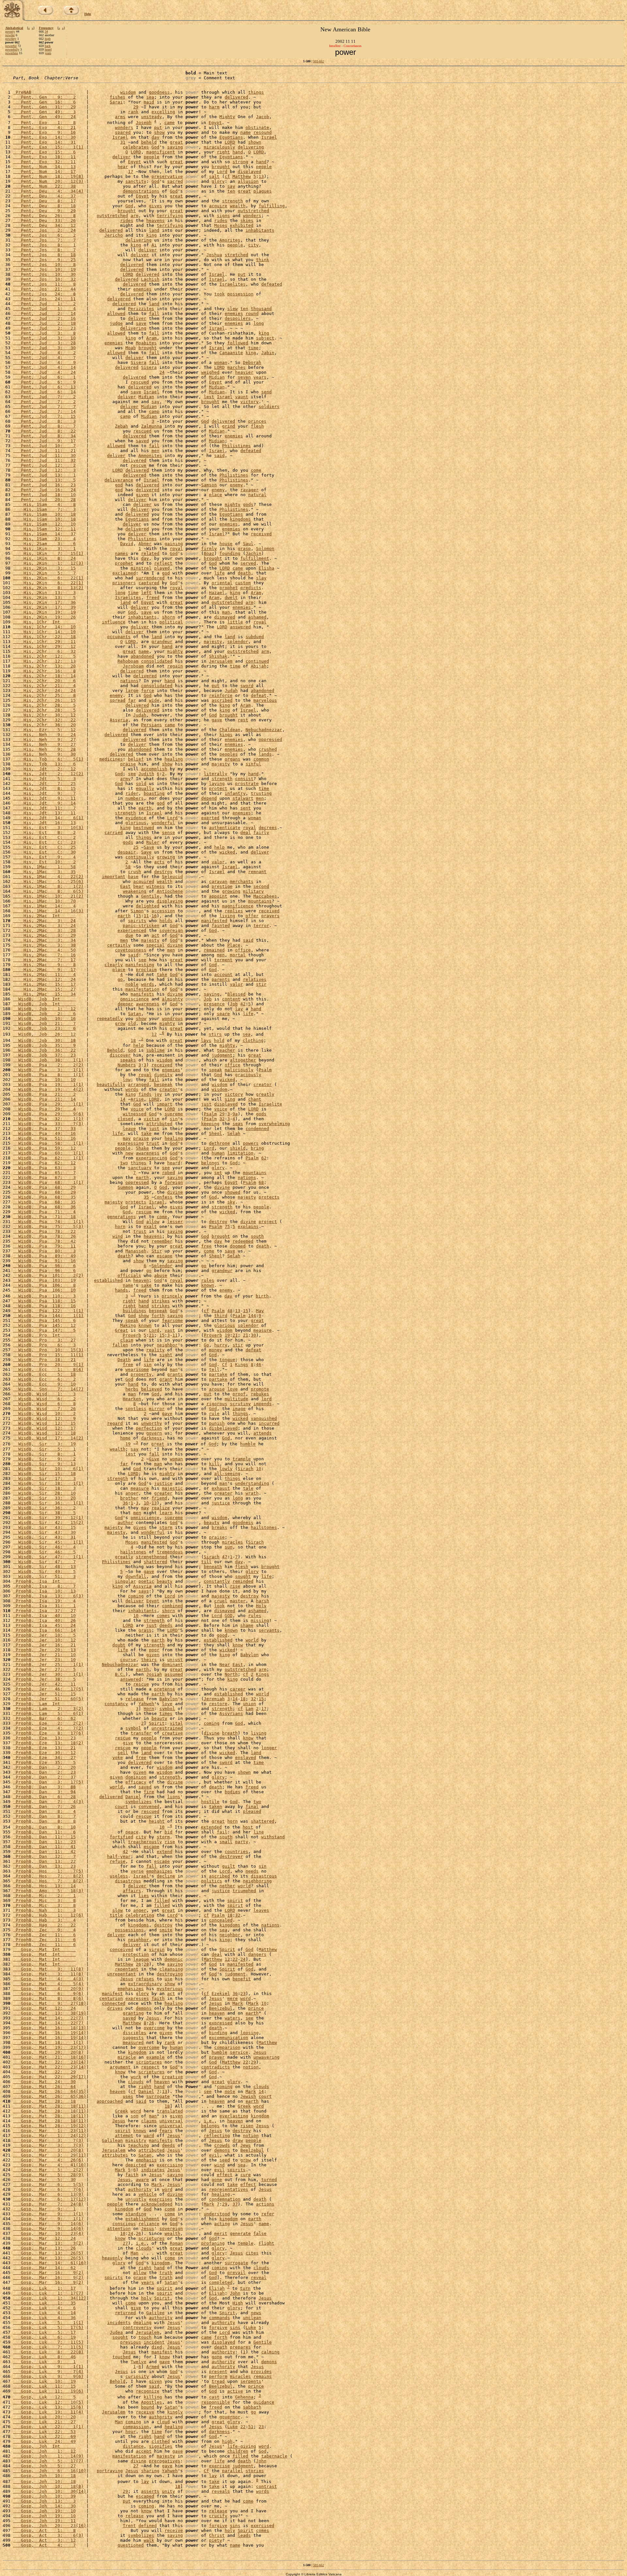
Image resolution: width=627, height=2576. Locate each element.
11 (146, 916)
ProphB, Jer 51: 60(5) (48, 1699)
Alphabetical (14, 28)
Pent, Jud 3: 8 (44, 333)
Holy (261, 1606)
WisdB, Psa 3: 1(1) (48, 1070)
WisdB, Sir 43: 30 (44, 1532)
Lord (222, 172)
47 (225, 1557)
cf (227, 176)
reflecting (217, 2136)
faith (158, 1998)
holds (166, 921)
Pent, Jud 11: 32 (44, 460)
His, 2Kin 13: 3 (44, 593)
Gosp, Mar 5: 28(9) (48, 2175)
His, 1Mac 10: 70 (44, 901)
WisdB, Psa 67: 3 (44, 1178)
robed (169, 1173)
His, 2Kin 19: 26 (44, 617)
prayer (217, 2057)
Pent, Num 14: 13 (44, 167)
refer (268, 2214)
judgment (222, 1055)
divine (175, 945)
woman (221, 362)
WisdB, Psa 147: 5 (44, 1330)
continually (140, 857)
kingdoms (240, 519)
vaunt (242, 397)
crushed (268, 749)
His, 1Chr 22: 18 (44, 637)
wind (118, 1236)
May (260, 1311)
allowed (116, 314)
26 (138, 1964)
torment (223, 960)
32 (222, 1119)
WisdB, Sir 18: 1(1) (48, 1483)
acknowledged (157, 2204)
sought (243, 1576)
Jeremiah (214, 1699)
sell (123, 1753)
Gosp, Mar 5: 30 (44, 2180)
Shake (142, 1148)
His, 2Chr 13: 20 (44, 666)
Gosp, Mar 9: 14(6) (48, 2224)
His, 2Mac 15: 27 (44, 989)
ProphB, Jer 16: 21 (44, 1645)
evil (214, 2155)
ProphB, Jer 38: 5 (44, 1679)
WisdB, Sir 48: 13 (44, 1567)
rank (133, 112)
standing (136, 2214)
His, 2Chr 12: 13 (44, 661)
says (144, 1591)
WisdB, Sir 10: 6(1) (48, 1469)
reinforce (221, 695)
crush (135, 872)
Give (154, 1459)
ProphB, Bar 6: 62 (44, 1718)
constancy (116, 1704)
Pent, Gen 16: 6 (44, 102)
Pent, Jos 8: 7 (44, 250)
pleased (252, 1811)
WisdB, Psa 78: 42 (44, 1241)
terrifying (170, 216)
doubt (119, 1645)
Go (206, 1345)
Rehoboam (128, 661)
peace (132, 1832)
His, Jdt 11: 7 (44, 808)
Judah (231, 691)
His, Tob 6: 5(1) (48, 759)
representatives (229, 2189)
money (216, 1350)
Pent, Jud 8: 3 (44, 421)
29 (136, 107)
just (206, 1104)
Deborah (252, 362)
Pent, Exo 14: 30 (44, 137)
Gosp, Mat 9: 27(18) (50, 2003)
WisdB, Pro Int (44, 1335)
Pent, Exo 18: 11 (44, 157)
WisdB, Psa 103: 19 (44, 1280)
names (121, 553)
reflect (163, 563)
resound (263, 132)
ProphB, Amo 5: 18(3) (48, 1891)
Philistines (236, 446)
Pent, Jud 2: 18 (44, 323)
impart (165, 1104)
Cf (225, 1365)
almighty (172, 999)
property (141, 1374)
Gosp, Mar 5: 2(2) (48, 2170)
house (226, 544)
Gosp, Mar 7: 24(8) (48, 2204)
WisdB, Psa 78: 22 (44, 1231)
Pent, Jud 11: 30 (44, 456)
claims (149, 2121)
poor (154, 1650)
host (248, 1827)
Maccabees (265, 896)
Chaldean (230, 730)
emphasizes (159, 1871)
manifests (142, 994)
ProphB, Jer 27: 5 (44, 1669)
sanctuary (140, 1168)
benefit (242, 1979)
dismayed (225, 617)
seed (225, 2160)
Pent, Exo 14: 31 (44, 142)
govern (154, 1433)
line (259, 1832)
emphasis (146, 2160)
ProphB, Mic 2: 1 (44, 1896)
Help (88, 14)
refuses (145, 1979)
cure (246, 2175)
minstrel (141, 568)
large (132, 691)
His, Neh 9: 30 (44, 754)
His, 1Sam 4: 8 (44, 504)
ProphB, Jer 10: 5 (44, 1635)
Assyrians (231, 1713)
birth (262, 1296)
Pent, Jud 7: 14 (44, 411)
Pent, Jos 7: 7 (44, 240)
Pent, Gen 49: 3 (44, 112)
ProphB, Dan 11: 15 (44, 1837)
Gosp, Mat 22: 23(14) (50, 2062)
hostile (210, 1802)
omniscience (135, 999)
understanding (252, 1483)
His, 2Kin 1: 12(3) (48, 563)
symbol (167, 1709)
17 (131, 172)
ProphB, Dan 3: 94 (44, 1792)
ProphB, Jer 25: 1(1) (48, 1665)
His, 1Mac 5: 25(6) (48, 881)
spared (123, 132)
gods (248, 504)
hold (219, 1040)
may (127, 1138)
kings (226, 735)
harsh (263, 1601)
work (136, 2077)
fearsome (172, 1320)
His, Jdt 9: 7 (44, 793)
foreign (174, 1182)
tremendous (170, 1552)
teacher (226, 1050)
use (169, 1979)
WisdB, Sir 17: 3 (44, 1478)
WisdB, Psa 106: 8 (44, 1285)
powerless (12, 53)
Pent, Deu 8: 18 (44, 206)
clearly (114, 965)
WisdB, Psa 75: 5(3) (48, 1226)
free (206, 1246)
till (206, 1562)
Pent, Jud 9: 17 (44, 441)
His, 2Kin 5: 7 (44, 573)
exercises (161, 2199)
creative (172, 1733)
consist (244, 779)
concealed (221, 1920)
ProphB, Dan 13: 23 (44, 1866)
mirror (157, 1409)
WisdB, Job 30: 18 (44, 1040)
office (243, 950)
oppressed (270, 739)
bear (138, 886)
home (125, 1438)
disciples (135, 2033)
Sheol (216, 1133)
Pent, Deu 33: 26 (44, 220)
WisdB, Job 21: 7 (44, 1023)
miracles (233, 1542)
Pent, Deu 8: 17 (44, 201)
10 (259, 1469)
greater (163, 1493)
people (152, 157)
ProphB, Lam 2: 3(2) (48, 1709)
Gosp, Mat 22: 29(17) (50, 2077)
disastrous (264, 1876)
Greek (244, 2106)
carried (114, 832)
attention (119, 2229)
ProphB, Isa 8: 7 (44, 1586)
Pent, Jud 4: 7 (44, 358)
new (129, 1153)
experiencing (152, 1158)
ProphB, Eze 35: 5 (44, 1762)
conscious (124, 2224)
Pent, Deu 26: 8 (44, 216)
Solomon (265, 549)
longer (269, 1748)
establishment (142, 2219)
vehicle (148, 2194)
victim (152, 1119)
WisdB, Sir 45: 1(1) (48, 1542)
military (253, 891)
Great (121, 1330)
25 (136, 847)
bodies (233, 1792)
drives (115, 2008)
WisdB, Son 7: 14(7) (48, 1389)
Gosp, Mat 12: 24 (44, 2008)
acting (222, 2224)
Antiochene (170, 891)
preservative (167, 176)
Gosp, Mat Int (44, 1949)
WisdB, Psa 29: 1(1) (48, 1104)
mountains (260, 901)
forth (158, 1316)
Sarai (116, 102)
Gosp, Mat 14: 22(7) (48, 2018)
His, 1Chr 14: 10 (44, 627)
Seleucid (172, 877)
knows (140, 2131)
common (261, 759)
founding (230, 553)
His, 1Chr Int (44, 622)
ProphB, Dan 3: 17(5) (48, 1782)
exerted (210, 818)
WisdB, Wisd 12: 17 (44, 1428)
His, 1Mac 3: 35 (44, 872)
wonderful (163, 823)
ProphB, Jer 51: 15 (44, 1694)
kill (214, 1464)
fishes (118, 97)
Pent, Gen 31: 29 (44, 107)
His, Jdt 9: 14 (44, 803)
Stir (157, 1251)
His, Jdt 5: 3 (44, 779)
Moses (221, 225)
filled (162, 1901)
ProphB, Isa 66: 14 (44, 1630)
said (219, 456)
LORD (230, 142)
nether (227, 1886)
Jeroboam (133, 666)
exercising (170, 2165)
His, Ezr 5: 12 (44, 730)
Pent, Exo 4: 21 (44, 127)
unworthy (152, 1423)
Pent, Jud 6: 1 (44, 377)
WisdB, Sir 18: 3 (44, 1488)
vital (176, 1723)
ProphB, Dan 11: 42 (44, 1852)
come (256, 470)
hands (121, 1290)
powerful (11, 46)
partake (218, 1374)
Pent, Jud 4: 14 (44, 367)
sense (169, 832)
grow (120, 1023)
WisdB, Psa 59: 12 (44, 1148)
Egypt (215, 123)
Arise (137, 1099)
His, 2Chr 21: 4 (44, 686)
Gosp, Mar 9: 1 (44, 2209)
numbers (135, 798)
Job (208, 999)
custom (243, 583)
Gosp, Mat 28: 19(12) (50, 2126)
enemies (142, 289)
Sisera (138, 362)
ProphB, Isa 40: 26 (44, 1620)
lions (174, 1797)
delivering (251, 147)
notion (251, 2067)
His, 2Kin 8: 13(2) (48, 588)
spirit (235, 1901)
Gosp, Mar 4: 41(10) (50, 2165)
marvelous (265, 700)
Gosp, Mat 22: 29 (44, 2072)
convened (149, 1806)
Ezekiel (221, 1994)
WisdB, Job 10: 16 (44, 1019)
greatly (265, 1094)
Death (124, 1360)
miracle (127, 2057)
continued (257, 661)
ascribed (222, 700)
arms (120, 117)
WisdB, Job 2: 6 (44, 1014)
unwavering (266, 2057)
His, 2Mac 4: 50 (44, 950)
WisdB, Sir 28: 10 (44, 1493)
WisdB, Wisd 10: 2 (44, 1414)
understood (217, 2214)
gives (155, 206)
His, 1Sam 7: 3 (44, 509)
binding (218, 2033)
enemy (236, 485)
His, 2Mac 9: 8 (44, 965)
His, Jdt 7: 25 (44, 784)
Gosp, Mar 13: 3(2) (48, 2243)
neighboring (257, 1881)
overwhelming (274, 1124)
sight (166, 1355)
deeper (125, 1004)
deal (246, 832)
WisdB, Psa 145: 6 (44, 1320)
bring (257, 1148)
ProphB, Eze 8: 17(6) (48, 1733)
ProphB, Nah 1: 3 (44, 1910)
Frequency (46, 28)
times (166, 1713)
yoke (118, 1758)
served (248, 563)
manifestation (142, 989)
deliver (121, 157)
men (155, 451)
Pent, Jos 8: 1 (44, 245)
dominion (136, 1777)
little (235, 622)
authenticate (225, 828)
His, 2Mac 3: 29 (44, 935)
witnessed (135, 1114)
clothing (253, 1040)
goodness (159, 92)
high (48, 39)
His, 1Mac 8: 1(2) (48, 886)
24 (162, 372)
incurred (269, 1423)
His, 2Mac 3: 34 (44, 940)
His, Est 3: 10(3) (48, 828)
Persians (152, 725)
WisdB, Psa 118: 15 (44, 1301)
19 (227, 1335)
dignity (163, 1075)
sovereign (171, 930)
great (176, 142)
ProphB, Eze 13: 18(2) (48, 1743)
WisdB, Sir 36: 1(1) (48, 1503)
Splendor (162, 1266)
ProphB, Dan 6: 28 (44, 1797)
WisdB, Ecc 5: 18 (44, 1374)
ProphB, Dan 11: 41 (44, 1847)
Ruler (153, 842)
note (230, 2091)
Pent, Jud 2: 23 (44, 328)
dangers (257, 1954)
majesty (213, 642)
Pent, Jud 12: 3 (44, 470)
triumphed (244, 1891)
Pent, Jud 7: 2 (44, 397)
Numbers (127, 1065)
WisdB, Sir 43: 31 (44, 1537)
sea (150, 97)
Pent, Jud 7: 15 (44, 416)
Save (149, 847)
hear (123, 167)
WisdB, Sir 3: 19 (44, 1444)
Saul (248, 544)
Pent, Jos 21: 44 (44, 289)
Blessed (236, 994)
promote (260, 1389)
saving (175, 147)
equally (145, 788)
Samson (209, 485)
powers (251, 1143)
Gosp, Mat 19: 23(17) (50, 2047)
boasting (154, 793)
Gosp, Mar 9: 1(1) (48, 2214)
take (162, 974)
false (260, 2233)
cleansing (171, 1969)
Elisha (266, 568)
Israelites (233, 284)
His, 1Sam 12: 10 (44, 524)
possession (240, 294)
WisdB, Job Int (44, 999)
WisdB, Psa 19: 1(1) (48, 1084)
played (162, 568)
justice (163, 1483)
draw (238, 2140)
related (150, 553)
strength (233, 201)
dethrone (219, 1143)
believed (152, 1389)
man (226, 612)
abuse (161, 1275)
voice (137, 1109)
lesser (175, 1222)
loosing (249, 2033)
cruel (221, 1601)
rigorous (217, 1404)
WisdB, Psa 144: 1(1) (48, 1316)
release (135, 1699)
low (127, 1080)
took (219, 294)
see (132, 774)
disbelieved (223, 1428)
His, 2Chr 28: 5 (44, 705)
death (244, 573)
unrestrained (167, 1728)
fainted (221, 926)
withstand (273, 1837)
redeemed (243, 1241)
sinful (253, 764)
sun (229, 1547)
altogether (243, 1060)
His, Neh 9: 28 (44, 749)
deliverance (119, 480)
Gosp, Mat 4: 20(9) (48, 1989)
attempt (124, 2136)
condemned (257, 1129)
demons (144, 2008)
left (146, 593)
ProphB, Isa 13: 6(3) (48, 1596)
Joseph (144, 123)
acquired (144, 881)
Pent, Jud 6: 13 (44, 387)
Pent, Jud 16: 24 (44, 490)
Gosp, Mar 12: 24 (44, 2238)
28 (146, 1964)
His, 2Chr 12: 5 (44, 656)
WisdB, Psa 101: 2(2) (48, 1275)
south (257, 1236)
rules (208, 1280)
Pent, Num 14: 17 (44, 172)
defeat (259, 695)
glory (218, 181)
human (218, 1153)
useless (119, 1876)
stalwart (243, 798)
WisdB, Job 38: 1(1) (48, 1060)
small (226, 1842)
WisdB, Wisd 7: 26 (44, 1409)
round (252, 314)
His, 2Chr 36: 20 (44, 725)
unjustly (136, 2199)
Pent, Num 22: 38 (44, 186)
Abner (145, 544)
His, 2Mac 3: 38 (44, 945)
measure (263, 1330)
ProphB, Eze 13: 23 (44, 1738)
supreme (174, 1114)
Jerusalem (221, 661)
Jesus (127, 1979)
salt (214, 176)
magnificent (161, 152)
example (155, 2057)
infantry (235, 793)
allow (153, 1222)
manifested (214, 921)
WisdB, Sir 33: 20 (44, 1498)
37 (235, 2204)
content (231, 999)
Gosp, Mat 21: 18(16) (50, 2057)
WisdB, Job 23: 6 (44, 1028)
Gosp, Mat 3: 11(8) (48, 1969)
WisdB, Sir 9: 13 (44, 1464)
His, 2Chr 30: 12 (44, 715)
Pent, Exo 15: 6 (44, 152)
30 (253, 1335)
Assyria (119, 720)
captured (149, 583)
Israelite (270, 1104)
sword (247, 686)
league (141, 1959)
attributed (159, 1124)
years (48, 53)
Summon (125, 1187)
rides (127, 220)
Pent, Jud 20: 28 (44, 500)
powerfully (12, 49)
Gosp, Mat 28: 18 (44, 2101)
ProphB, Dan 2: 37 (44, 1777)
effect (225, 2175)
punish (217, 1423)
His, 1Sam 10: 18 (44, 514)
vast (170, 1330)
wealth (238, 206)
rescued (140, 382)
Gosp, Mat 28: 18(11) (50, 2106)
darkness (152, 1438)
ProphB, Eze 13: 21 (44, 1748)
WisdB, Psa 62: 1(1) (48, 1158)
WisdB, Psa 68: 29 (44, 1187)
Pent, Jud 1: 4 (44, 309)
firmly (209, 549)
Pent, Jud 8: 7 (44, 426)
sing (230, 1099)
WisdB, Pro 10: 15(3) (48, 1350)
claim (127, 1340)
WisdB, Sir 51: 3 (44, 1576)
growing (166, 857)
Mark (238, 2003)
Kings (242, 1365)
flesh (257, 426)
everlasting (234, 2116)
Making (128, 1325)
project (268, 1222)
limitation (240, 1153)
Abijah (259, 666)
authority (140, 2189)
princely (172, 1296)
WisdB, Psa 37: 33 (44, 1129)
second (261, 886)
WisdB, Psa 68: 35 (44, 1197)
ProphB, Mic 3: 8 (44, 1901)
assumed (174, 1674)
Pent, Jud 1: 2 (44, 304)
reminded (243, 1581)
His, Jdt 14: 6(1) (48, 818)
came (169, 123)
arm (135, 216)
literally (216, 774)
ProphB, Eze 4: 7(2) (48, 1728)
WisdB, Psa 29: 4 (44, 1109)
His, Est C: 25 (44, 847)
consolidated (157, 661)
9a (235, 1114)
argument (120, 2067)
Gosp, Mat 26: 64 (44, 2087)
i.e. (209, 2121)
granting (133, 2013)
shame (247, 1625)
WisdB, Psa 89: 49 (44, 1256)
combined (172, 1606)
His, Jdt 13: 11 (44, 813)
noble (132, 984)
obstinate (257, 127)
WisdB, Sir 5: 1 (44, 1449)
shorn (169, 617)
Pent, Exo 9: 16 (44, 132)
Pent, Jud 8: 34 (44, 436)
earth (145, 808)
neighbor (167, 1345)
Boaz (209, 553)
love (233, 1389)
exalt (150, 1226)
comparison (227, 2047)
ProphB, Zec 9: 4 (44, 1930)
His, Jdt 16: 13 (44, 823)
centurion (111, 1998)
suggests (133, 2038)
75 (227, 1226)
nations (129, 681)
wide (154, 700)
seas (238, 1124)
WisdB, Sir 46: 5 (44, 1552)
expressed (221, 2023)
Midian (217, 377)
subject (265, 338)
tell (214, 1369)
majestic (172, 1488)
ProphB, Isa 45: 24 (44, 1625)
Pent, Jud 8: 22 (44, 431)
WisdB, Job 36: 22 (44, 1050)
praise (128, 764)
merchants (242, 881)
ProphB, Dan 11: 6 (44, 1832)
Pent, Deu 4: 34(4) (48, 191)
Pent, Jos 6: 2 (44, 235)
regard (115, 1423)
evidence (136, 818)
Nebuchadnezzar (264, 730)
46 (259, 1365)
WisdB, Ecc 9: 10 (44, 1384)
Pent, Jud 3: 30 (44, 348)
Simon (137, 911)
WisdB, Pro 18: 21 (44, 1360)
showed (233, 1192)
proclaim (146, 970)
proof (239, 1394)
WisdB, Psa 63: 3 (44, 1168)
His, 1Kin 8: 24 (44, 558)
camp (154, 411)
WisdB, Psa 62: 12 (44, 1163)
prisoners (124, 583)
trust (153, 1143)
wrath (252, 1493)
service (239, 2052)
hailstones (264, 1527)
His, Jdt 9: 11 (44, 798)
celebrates (136, 147)
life (219, 573)
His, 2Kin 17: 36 (44, 602)
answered (240, 627)
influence (114, 622)
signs (223, 216)
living (227, 916)
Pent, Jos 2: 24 (44, 230)
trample (242, 1459)
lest (209, 397)
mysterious (170, 1989)
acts (159, 862)
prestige (222, 886)
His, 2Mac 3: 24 (44, 921)
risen (247, 2126)
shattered (155, 1562)
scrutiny (240, 1404)
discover (120, 1055)
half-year (119, 1856)
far (132, 700)
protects (269, 1197)
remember (162, 1241)
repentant (127, 1969)
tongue (227, 1360)
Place (234, 945)
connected (114, 2003)
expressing (131, 1143)
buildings (135, 1311)
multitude (236, 1399)
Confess (163, 1197)
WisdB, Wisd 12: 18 (44, 1433)
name (246, 132)
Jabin (268, 353)
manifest (112, 1994)
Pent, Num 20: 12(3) (48, 181)
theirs (149, 1660)
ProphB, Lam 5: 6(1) (48, 1713)
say (231, 186)
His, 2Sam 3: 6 (44, 544)
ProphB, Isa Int (44, 1581)
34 (46, 31)
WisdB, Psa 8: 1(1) (48, 1075)
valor (218, 862)
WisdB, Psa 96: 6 (44, 1266)
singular (125, 1581)
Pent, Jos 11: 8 (44, 284)
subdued (255, 637)
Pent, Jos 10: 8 (44, 265)
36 (125, 1503)
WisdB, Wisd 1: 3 (44, 1394)
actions (265, 2204)
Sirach (246, 1469)
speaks (128, 1060)
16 (154, 916)
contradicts (216, 2067)
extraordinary (145, 1984)
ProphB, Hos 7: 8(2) (48, 1876)
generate (240, 2233)
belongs (210, 1163)
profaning (213, 2243)
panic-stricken (141, 926)
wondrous (172, 1019)
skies (247, 220)
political (171, 622)
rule (214, 1414)
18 (133, 1040)
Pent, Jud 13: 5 (44, 480)
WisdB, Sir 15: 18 (44, 1474)
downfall (136, 1576)
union (249, 1704)
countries (236, 1852)
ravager (249, 490)
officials (129, 1275)
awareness (148, 1004)
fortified (121, 1837)
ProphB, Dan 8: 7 (44, 1816)
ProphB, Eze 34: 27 (44, 1758)
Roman (176, 2243)
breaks (219, 1527)
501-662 (319, 61)
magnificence (238, 906)
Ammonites (150, 456)
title (116, 1915)
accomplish (154, 769)
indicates (153, 2170)
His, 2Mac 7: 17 (44, 960)
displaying (170, 901)
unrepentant (121, 1974)
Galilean (112, 2140)
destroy (163, 872)
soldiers (269, 407)
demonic (174, 1959)
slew (233, 309)
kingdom (137, 2052)
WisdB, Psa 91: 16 (44, 1261)
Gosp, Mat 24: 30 (44, 2082)
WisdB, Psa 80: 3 (44, 1251)
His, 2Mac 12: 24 (44, 979)
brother (129, 1498)
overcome (154, 2028)
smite (166, 1930)
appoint (218, 896)
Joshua (214, 255)
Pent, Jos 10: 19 (44, 269)
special (155, 945)
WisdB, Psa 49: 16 (44, 1133)
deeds (166, 1625)
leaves (261, 1910)
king (152, 235)
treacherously (145, 1842)
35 (146, 1197)
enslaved (246, 1758)
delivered (236, 97)
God (155, 147)
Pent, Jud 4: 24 (44, 372)
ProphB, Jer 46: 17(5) (48, 1689)
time (253, 348)
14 (123, 1099)
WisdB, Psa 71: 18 (44, 1217)
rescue (138, 465)
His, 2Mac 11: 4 (44, 974)
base (133, 877)
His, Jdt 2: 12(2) (48, 774)
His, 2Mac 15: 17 (44, 984)
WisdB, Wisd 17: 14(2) (48, 1438)
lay (239, 1009)
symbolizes (138, 1802)
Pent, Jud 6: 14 (44, 392)
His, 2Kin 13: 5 (44, 597)
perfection (149, 1428)
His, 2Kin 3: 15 (44, 568)
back (48, 46)
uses (128, 2096)
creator (263, 1084)
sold (141, 784)
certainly (119, 945)
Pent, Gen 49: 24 (44, 117)
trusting (261, 793)
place (216, 495)
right (223, 152)
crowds (222, 2145)
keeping (210, 1124)
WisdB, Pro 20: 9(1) (48, 1365)
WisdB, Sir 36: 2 (44, 1508)
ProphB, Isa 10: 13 (44, 1591)
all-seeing (227, 1474)
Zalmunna (152, 426)
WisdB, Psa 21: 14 (44, 1099)
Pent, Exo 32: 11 (44, 162)
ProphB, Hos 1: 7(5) (48, 1871)
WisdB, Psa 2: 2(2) (48, 1065)
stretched (236, 255)
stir (261, 984)
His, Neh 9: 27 (44, 739)
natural (257, 495)
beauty (212, 1523)
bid (169, 1832)
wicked (227, 852)
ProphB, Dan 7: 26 (44, 1806)
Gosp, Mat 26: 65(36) (50, 2096)
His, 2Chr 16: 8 (44, 671)
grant (166, 1379)
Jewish (248, 2096)
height (157, 1821)
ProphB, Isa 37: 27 (44, 1611)
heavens (155, 220)
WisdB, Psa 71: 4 (44, 1212)
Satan (135, 1014)
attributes (115, 2155)
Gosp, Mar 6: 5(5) (48, 2184)
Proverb (132, 1335)
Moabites (146, 343)
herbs (132, 1389)
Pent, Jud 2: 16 (44, 318)
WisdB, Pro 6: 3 (44, 1345)
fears (166, 2131)
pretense (165, 1689)
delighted (148, 906)
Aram (152, 338)
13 (261, 176)
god (119, 485)
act (155, 935)
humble (248, 1444)
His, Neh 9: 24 (44, 735)
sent (246, 808)
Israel (120, 137)
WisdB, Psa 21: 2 (44, 1094)
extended (211, 1827)
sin (174, 1119)
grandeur (162, 642)
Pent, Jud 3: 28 (44, 343)
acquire (218, 206)
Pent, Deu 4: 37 (44, 196)
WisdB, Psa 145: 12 (44, 1325)
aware (142, 2180)
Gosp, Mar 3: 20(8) (48, 2150)
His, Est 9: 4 (44, 857)
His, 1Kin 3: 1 (44, 549)
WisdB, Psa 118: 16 (44, 1306)
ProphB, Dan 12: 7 (44, 1856)
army (125, 779)
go (120, 979)
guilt (229, 1866)
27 (125, 2243)
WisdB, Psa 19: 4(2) (48, 1089)
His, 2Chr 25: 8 (44, 695)
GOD (229, 1616)
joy (158, 1094)
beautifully (111, 1084)
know (238, 1645)
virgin (157, 1949)
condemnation (225, 2199)
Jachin (253, 553)
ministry (136, 2140)
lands (265, 754)
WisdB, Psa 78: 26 (44, 1236)
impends (263, 1404)
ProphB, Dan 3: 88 (44, 1787)
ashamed (257, 617)
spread (118, 700)
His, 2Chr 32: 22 (44, 720)
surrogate (158, 2096)
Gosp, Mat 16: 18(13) (50, 2028)
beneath (213, 1567)
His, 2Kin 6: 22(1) (48, 578)
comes (163, 1616)
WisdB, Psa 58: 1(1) (48, 1143)
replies (234, 911)
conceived (121, 1949)
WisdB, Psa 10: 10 (44, 1080)
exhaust (221, 1488)
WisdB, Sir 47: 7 (44, 1562)
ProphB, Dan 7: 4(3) (48, 1802)
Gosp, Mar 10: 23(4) (48, 2233)
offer (252, 916)
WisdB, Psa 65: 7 (44, 1173)
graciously (248, 1075)
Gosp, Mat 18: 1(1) (48, 2042)
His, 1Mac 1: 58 (44, 867)
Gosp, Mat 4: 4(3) (48, 1979)
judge (116, 323)
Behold (115, 1050)
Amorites (230, 240)
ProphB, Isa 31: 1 (44, 1606)
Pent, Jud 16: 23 (44, 485)
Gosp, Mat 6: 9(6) (48, 1994)
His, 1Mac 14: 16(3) (48, 911)
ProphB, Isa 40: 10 (44, 1616)
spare (223, 1014)
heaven (141, 1280)
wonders (124, 127)
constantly (217, 1581)
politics (212, 1881)
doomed (238, 1246)
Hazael (217, 593)
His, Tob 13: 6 (44, 764)
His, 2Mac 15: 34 (44, 994)
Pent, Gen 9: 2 (44, 97)
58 (128, 867)
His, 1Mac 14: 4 (44, 906)
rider (132, 793)
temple (246, 2243)
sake (146, 1285)
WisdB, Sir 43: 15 (44, 1527)
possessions (129, 1930)
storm (166, 1527)
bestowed (144, 828)
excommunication (229, 2038)
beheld (149, 142)
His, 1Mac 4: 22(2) (48, 877)
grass (145, 1630)
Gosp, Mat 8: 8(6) (48, 1998)
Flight (266, 2243)
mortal (238, 955)
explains (248, 1226)
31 (123, 142)
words (148, 984)
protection (136, 1954)
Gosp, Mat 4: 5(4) (48, 1984)
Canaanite (231, 353)
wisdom (128, 92)
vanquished (264, 1418)
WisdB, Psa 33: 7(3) (48, 1124)
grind (229, 426)
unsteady (152, 117)
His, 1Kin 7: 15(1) (48, 553)
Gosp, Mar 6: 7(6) (48, 2189)
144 (252, 1316)
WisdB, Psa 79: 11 (44, 1246)
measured (133, 2042)
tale (248, 1488)
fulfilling (272, 206)
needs (252, 1871)
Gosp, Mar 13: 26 (44, 2248)
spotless (136, 1409)
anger (132, 1493)
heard (48, 49)
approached (110, 2101)
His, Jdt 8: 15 (44, 788)
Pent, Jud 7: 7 (44, 407)
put (158, 127)
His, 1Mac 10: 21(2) (48, 896)
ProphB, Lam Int (44, 1704)
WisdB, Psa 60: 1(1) (48, 1153)
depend (209, 798)
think (263, 260)
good (222, 1635)
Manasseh (136, 1251)
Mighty (227, 117)
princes (257, 421)
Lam (249, 1709)
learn (166, 1513)
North (231, 1674)
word (246, 1998)
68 (261, 1182)
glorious (136, 823)
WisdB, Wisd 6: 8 (44, 1404)
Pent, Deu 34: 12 (44, 225)
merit (221, 2233)
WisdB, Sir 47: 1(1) (48, 1557)
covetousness (131, 950)
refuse (118, 1861)
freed (153, 597)
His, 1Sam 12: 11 (44, 529)
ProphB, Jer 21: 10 (44, 1655)
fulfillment (255, 558)
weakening (135, 891)
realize (161, 1508)
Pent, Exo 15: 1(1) (48, 147)
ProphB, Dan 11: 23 (44, 1842)
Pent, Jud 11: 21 (44, 451)
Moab (131, 348)
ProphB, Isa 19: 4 (44, 1601)
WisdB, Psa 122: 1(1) (48, 1311)
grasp (244, 549)
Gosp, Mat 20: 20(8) (48, 2052)
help (219, 847)
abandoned (142, 656)
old (132, 1023)
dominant (172, 1665)
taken (216, 1806)
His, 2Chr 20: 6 (44, 681)
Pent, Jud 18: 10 (44, 495)
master (238, 1601)
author (125, 1523)
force (148, 691)
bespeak (163, 1084)
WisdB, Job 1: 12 (44, 1009)
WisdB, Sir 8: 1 (44, 1454)
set (218, 1173)
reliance (149, 2224)
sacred (175, 181)
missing (260, 1620)
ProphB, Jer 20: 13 (44, 1650)
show (159, 132)
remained (214, 950)
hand (238, 152)
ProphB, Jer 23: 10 (44, 1660)
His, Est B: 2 (44, 832)
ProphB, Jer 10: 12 (44, 1640)
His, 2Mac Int (44, 916)
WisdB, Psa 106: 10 (44, 1290)
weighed (210, 372)
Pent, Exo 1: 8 (44, 123)
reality (155, 1350)
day (155, 137)
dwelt (231, 597)
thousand (261, 309)
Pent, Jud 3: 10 (44, 338)
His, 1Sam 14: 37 (44, 534)
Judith (146, 774)
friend (159, 1498)
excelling (163, 112)
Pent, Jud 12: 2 (44, 465)
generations (121, 1217)
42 (243, 1004)
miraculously (219, 147)
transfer (141, 1733)
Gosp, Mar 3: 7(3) (48, 2140)
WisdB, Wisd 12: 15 (44, 1423)
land (154, 230)
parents (221, 979)
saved (142, 441)
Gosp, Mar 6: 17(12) (50, 2199)
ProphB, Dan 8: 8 (44, 1821)
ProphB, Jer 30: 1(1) (48, 1674)
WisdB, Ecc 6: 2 (44, 1379)
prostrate (247, 784)
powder (10, 35)
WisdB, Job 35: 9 (44, 1045)
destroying (170, 1974)
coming (136, 1596)
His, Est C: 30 (44, 852)
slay (261, 578)
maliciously (239, 1070)
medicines (111, 759)
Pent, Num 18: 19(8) (48, 176)
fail (222, 1832)
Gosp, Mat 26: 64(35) (50, 2091)
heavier (244, 372)
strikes (161, 1301)
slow (118, 1910)
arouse (217, 1389)
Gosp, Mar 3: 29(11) (50, 2155)
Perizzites (141, 309)
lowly (226, 1469)
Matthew (242, 176)
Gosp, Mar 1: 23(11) (50, 2131)
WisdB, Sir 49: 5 (44, 1571)
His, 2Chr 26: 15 (44, 700)
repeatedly (110, 1019)
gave (217, 720)
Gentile (150, 896)
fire (149, 1792)
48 (230, 1311)
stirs (215, 1035)
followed (238, 343)
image (239, 1409)
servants (269, 1630)
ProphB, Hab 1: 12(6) (48, 1915)
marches (236, 367)
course (128, 1660)
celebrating (140, 1915)
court (121, 1806)
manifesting (140, 965)
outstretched (253, 211)
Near (225, 1665)
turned (269, 2180)
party (242, 1842)
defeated (272, 284)
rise (235, 1586)
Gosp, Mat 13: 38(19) (50, 2013)
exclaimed (124, 573)
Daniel (133, 1797)
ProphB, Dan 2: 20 (44, 1767)
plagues (263, 191)
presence (214, 1004)
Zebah (121, 426)
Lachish (150, 279)
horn (120, 1226)
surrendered (150, 578)
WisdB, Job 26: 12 (44, 1035)
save (141, 323)
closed (125, 1119)
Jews (246, 2145)
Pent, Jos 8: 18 (44, 255)
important (114, 877)
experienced (132, 930)
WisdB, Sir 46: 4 (44, 1547)
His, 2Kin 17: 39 (44, 607)
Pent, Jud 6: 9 (44, 382)
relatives (255, 979)
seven (244, 377)
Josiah (154, 1674)
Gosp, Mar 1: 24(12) (50, 2136)
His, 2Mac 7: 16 (44, 955)
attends (263, 1433)
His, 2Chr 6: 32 (44, 651)
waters (233, 2018)
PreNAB (44, 92)
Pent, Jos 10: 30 (44, 274)
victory (249, 402)
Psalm (265, 1070)
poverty (10, 31)
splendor (238, 642)
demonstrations (141, 191)
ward (149, 2136)
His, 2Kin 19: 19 (44, 612)
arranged (138, 1084)
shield (238, 1148)
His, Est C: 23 (44, 842)
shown (255, 142)
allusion (248, 181)
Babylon (249, 1655)
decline (166, 1876)
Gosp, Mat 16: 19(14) (50, 2033)
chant (255, 1099)
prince (256, 2008)
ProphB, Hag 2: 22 (44, 1925)
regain (175, 666)
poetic (146, 1581)
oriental (222, 583)
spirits (137, 921)
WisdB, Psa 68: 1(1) (48, 1182)
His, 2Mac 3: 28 (44, 930)
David (127, 544)
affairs (132, 1891)
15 (138, 916)
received (261, 534)
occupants (119, 637)
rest (243, 720)
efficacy (136, 1782)
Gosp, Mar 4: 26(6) (48, 2160)
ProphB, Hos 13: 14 (44, 1886)
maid (149, 102)
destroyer (231, 1856)
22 (235, 1959)
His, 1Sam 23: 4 (44, 539)
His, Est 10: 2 (44, 862)
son (135, 2116)
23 (243, 1994)
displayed (249, 172)
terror (261, 926)
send (266, 392)
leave (129, 1129)
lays (206, 1040)
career (238, 1689)
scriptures (149, 2062)
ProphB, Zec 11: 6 (44, 1935)
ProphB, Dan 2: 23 (44, 1772)
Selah (234, 1133)
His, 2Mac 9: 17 (44, 970)
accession (163, 911)
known (208, 1285)
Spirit (157, 1723)
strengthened (152, 1557)
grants (175, 1374)
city (253, 245)
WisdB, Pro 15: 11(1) (48, 1355)
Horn (149, 1709)
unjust (175, 1660)
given (142, 495)
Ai (154, 245)
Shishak (218, 656)
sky (231, 1202)
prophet (124, 563)
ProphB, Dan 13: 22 (44, 1861)
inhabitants (260, 230)
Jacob (263, 117)
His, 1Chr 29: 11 (44, 642)
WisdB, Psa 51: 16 (44, 1138)
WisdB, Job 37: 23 (44, 1055)
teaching (138, 2145)
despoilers (238, 318)
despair (127, 852)
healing (174, 759)
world (252, 1640)
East (125, 886)
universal (171, 2121)
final (252, 1806)
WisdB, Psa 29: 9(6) (48, 1114)
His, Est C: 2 (44, 837)
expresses (137, 1998)
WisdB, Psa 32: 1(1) (48, 1119)
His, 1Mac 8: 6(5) (48, 891)
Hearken (132, 1399)
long (259, 323)
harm (214, 107)
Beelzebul (221, 2008)
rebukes (260, 1394)
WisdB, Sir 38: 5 (44, 1513)
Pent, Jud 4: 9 (44, 362)
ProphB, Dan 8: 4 (44, 1811)
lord (266, 1399)
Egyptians (231, 137)
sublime (155, 1050)
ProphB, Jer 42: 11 (44, 1684)
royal (176, 549)
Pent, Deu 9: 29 (44, 211)
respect (150, 2067)
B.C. (120, 1674)
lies (144, 1896)
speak (216, 1070)
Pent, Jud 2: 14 (44, 314)
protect (218, 788)
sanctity (136, 181)
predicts (251, 588)
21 (152, 1335)
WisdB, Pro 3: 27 (44, 1340)
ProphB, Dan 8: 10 (44, 1827)
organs (233, 759)
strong (240, 162)
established (108, 1280)
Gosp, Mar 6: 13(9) (48, 2194)
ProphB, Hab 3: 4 (44, 1920)
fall (154, 314)
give (128, 1743)
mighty (233, 504)
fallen (120, 1345)
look (219, 1606)
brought (221, 167)
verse (137, 1871)
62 (264, 1158)
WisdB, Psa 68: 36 (44, 1207)
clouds (136, 2082)
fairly (261, 832)
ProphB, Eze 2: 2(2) (48, 1723)
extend (165, 1852)
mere (233, 1998)
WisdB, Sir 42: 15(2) (48, 1523)
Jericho (114, 235)
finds (145, 1094)
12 (154, 1035)
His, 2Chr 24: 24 (44, 691)
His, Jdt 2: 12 (44, 769)
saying (212, 994)
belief (136, 759)
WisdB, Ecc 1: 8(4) (48, 1369)
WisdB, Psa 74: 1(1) (48, 1222)
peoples (229, 754)
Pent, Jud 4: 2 (44, 353)
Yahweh (146, 1704)
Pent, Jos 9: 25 (44, 260)
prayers (270, 916)
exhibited (242, 225)
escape (165, 1256)
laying (217, 784)
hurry (221, 1345)
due (129, 935)
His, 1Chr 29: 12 (44, 646)
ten (231, 191)
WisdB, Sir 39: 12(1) (48, 1518)
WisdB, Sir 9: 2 (44, 1459)
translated (170, 2111)
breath (230, 1733)
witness (155, 886)
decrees (268, 828)
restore (218, 1704)
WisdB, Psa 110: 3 (44, 1296)
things (256, 92)
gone (217, 2180)
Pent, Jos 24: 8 (44, 294)
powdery (11, 39)
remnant (257, 872)
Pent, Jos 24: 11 (44, 299)
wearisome (137, 1369)
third (221, 1316)
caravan (218, 881)
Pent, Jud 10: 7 (44, 446)
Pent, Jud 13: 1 (44, 475)
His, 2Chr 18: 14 (44, 676)
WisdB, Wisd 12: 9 (44, 1418)
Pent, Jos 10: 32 (44, 279)
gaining (174, 544)
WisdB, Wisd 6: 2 (44, 1399)
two (124, 1163)
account (223, 974)
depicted (136, 2165)
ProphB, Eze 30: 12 (44, 1753)
